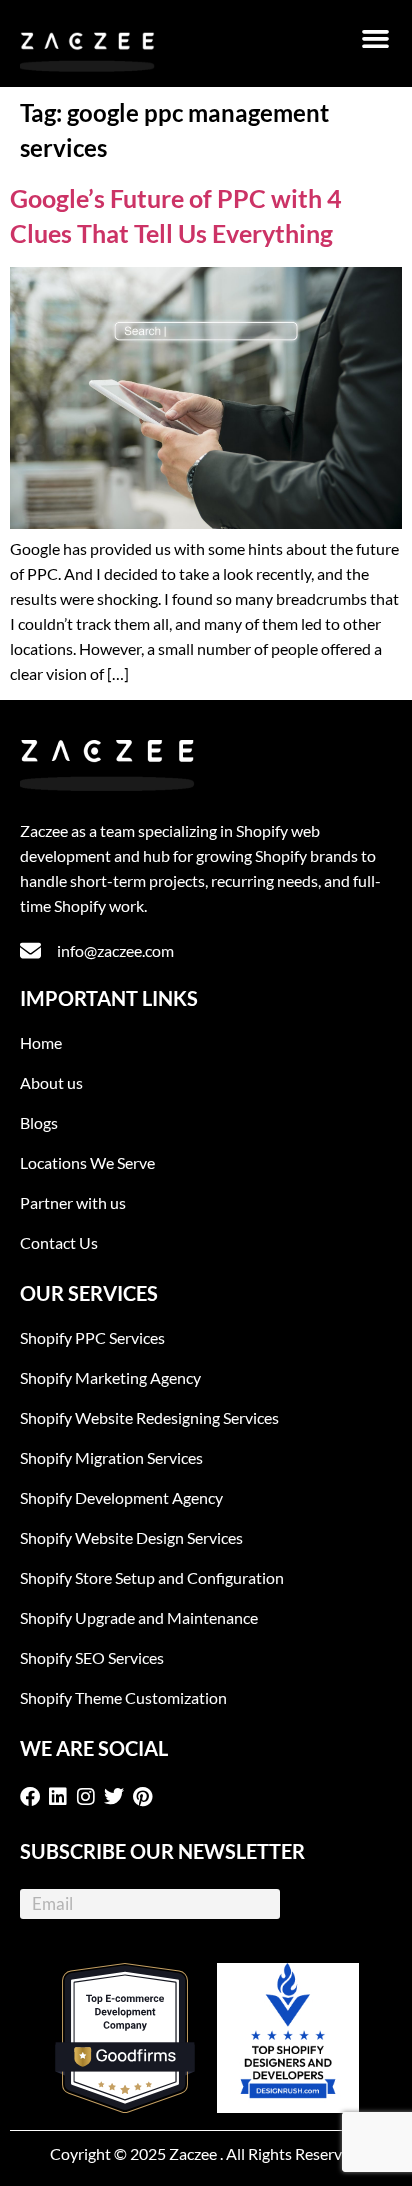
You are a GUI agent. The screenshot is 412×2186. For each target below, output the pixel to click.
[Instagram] (90, 1797)
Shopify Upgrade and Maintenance (139, 1617)
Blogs (39, 1122)
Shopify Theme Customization (123, 1697)
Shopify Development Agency (121, 1497)
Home (41, 1042)
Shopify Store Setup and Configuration (152, 1577)
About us (51, 1082)
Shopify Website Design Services (131, 1537)
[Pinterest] (146, 1797)
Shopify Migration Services (111, 1457)
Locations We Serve (87, 1162)
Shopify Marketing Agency (110, 1377)
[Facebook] (34, 1797)
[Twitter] (118, 1797)
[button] (376, 39)
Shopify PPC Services (92, 1337)
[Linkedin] (62, 1797)
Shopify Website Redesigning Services (149, 1417)
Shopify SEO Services (92, 1657)
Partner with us (73, 1202)
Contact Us (59, 1242)
